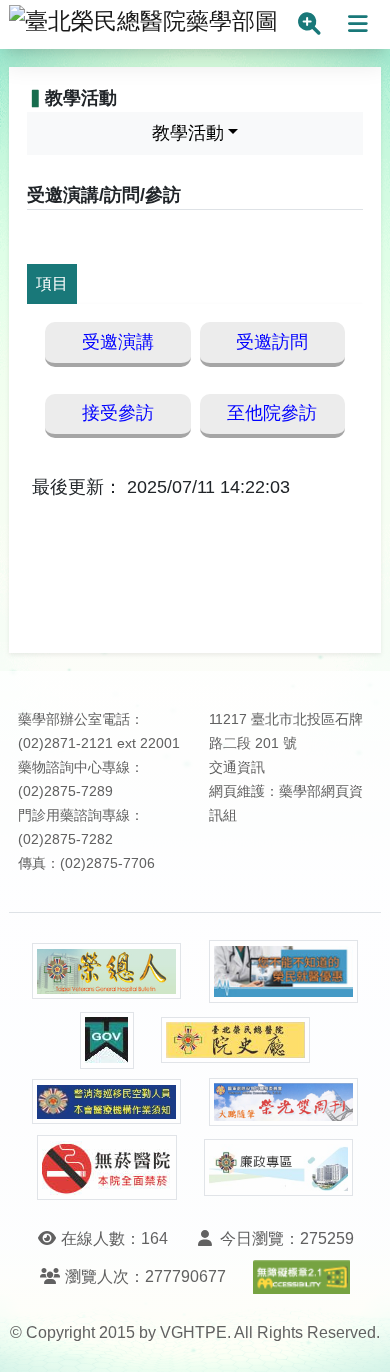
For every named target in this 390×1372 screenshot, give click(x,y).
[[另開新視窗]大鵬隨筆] (284, 1102)
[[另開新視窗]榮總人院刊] (107, 971)
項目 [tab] (52, 283)
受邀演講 (118, 342)
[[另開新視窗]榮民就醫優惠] (284, 971)
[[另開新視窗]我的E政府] (107, 1040)
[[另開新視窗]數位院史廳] (236, 1040)
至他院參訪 (272, 413)
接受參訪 (118, 413)
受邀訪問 (272, 342)
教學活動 (188, 133)
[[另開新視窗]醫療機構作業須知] (107, 1101)
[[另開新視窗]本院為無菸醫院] (107, 1167)
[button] (356, 1336)
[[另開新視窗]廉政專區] (279, 1168)
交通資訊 (237, 767)
